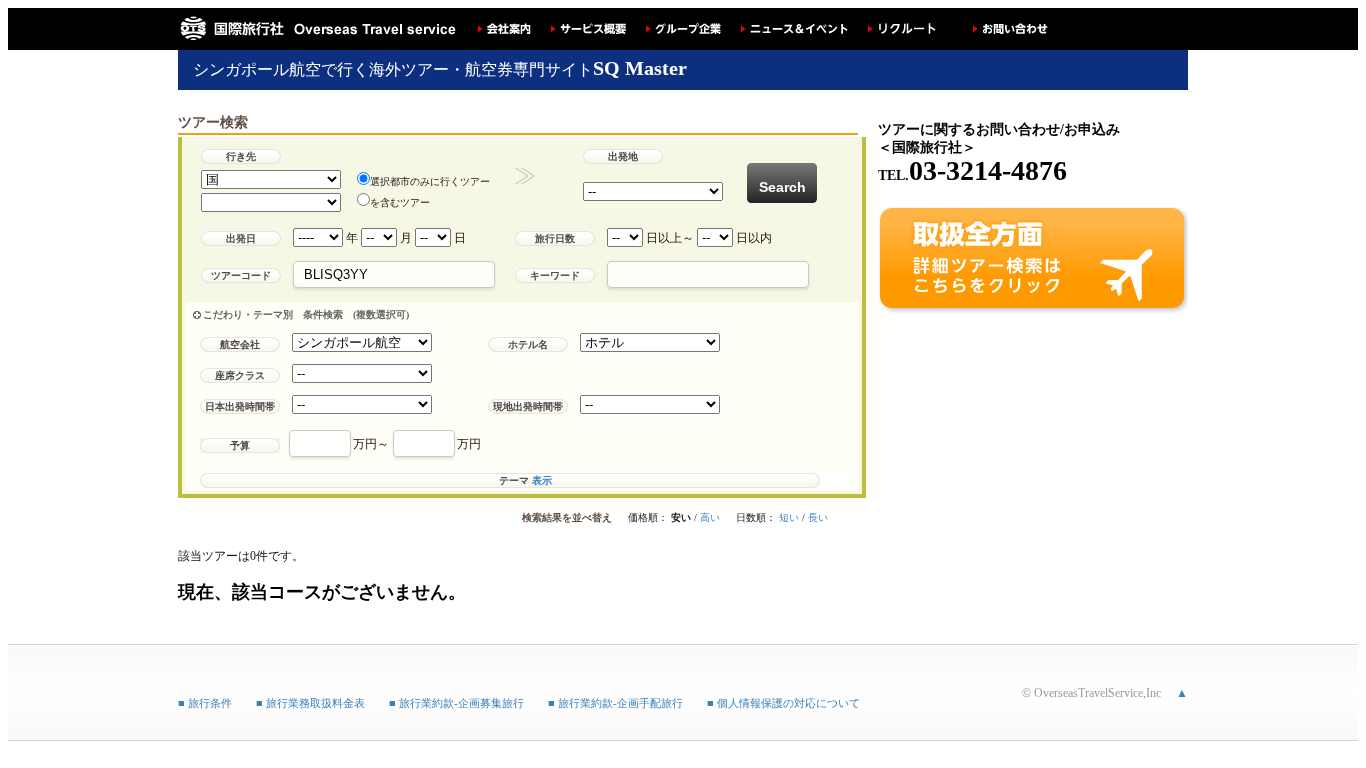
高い (710, 517)
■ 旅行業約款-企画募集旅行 (456, 703)
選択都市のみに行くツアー (430, 181)
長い (818, 517)
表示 (542, 480)
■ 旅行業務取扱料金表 (310, 703)
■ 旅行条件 (205, 703)
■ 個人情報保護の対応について (783, 703)
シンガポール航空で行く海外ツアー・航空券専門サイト (440, 69)
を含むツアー (400, 202)
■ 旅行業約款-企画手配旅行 (615, 703)
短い (789, 517)
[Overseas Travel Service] (318, 29)
